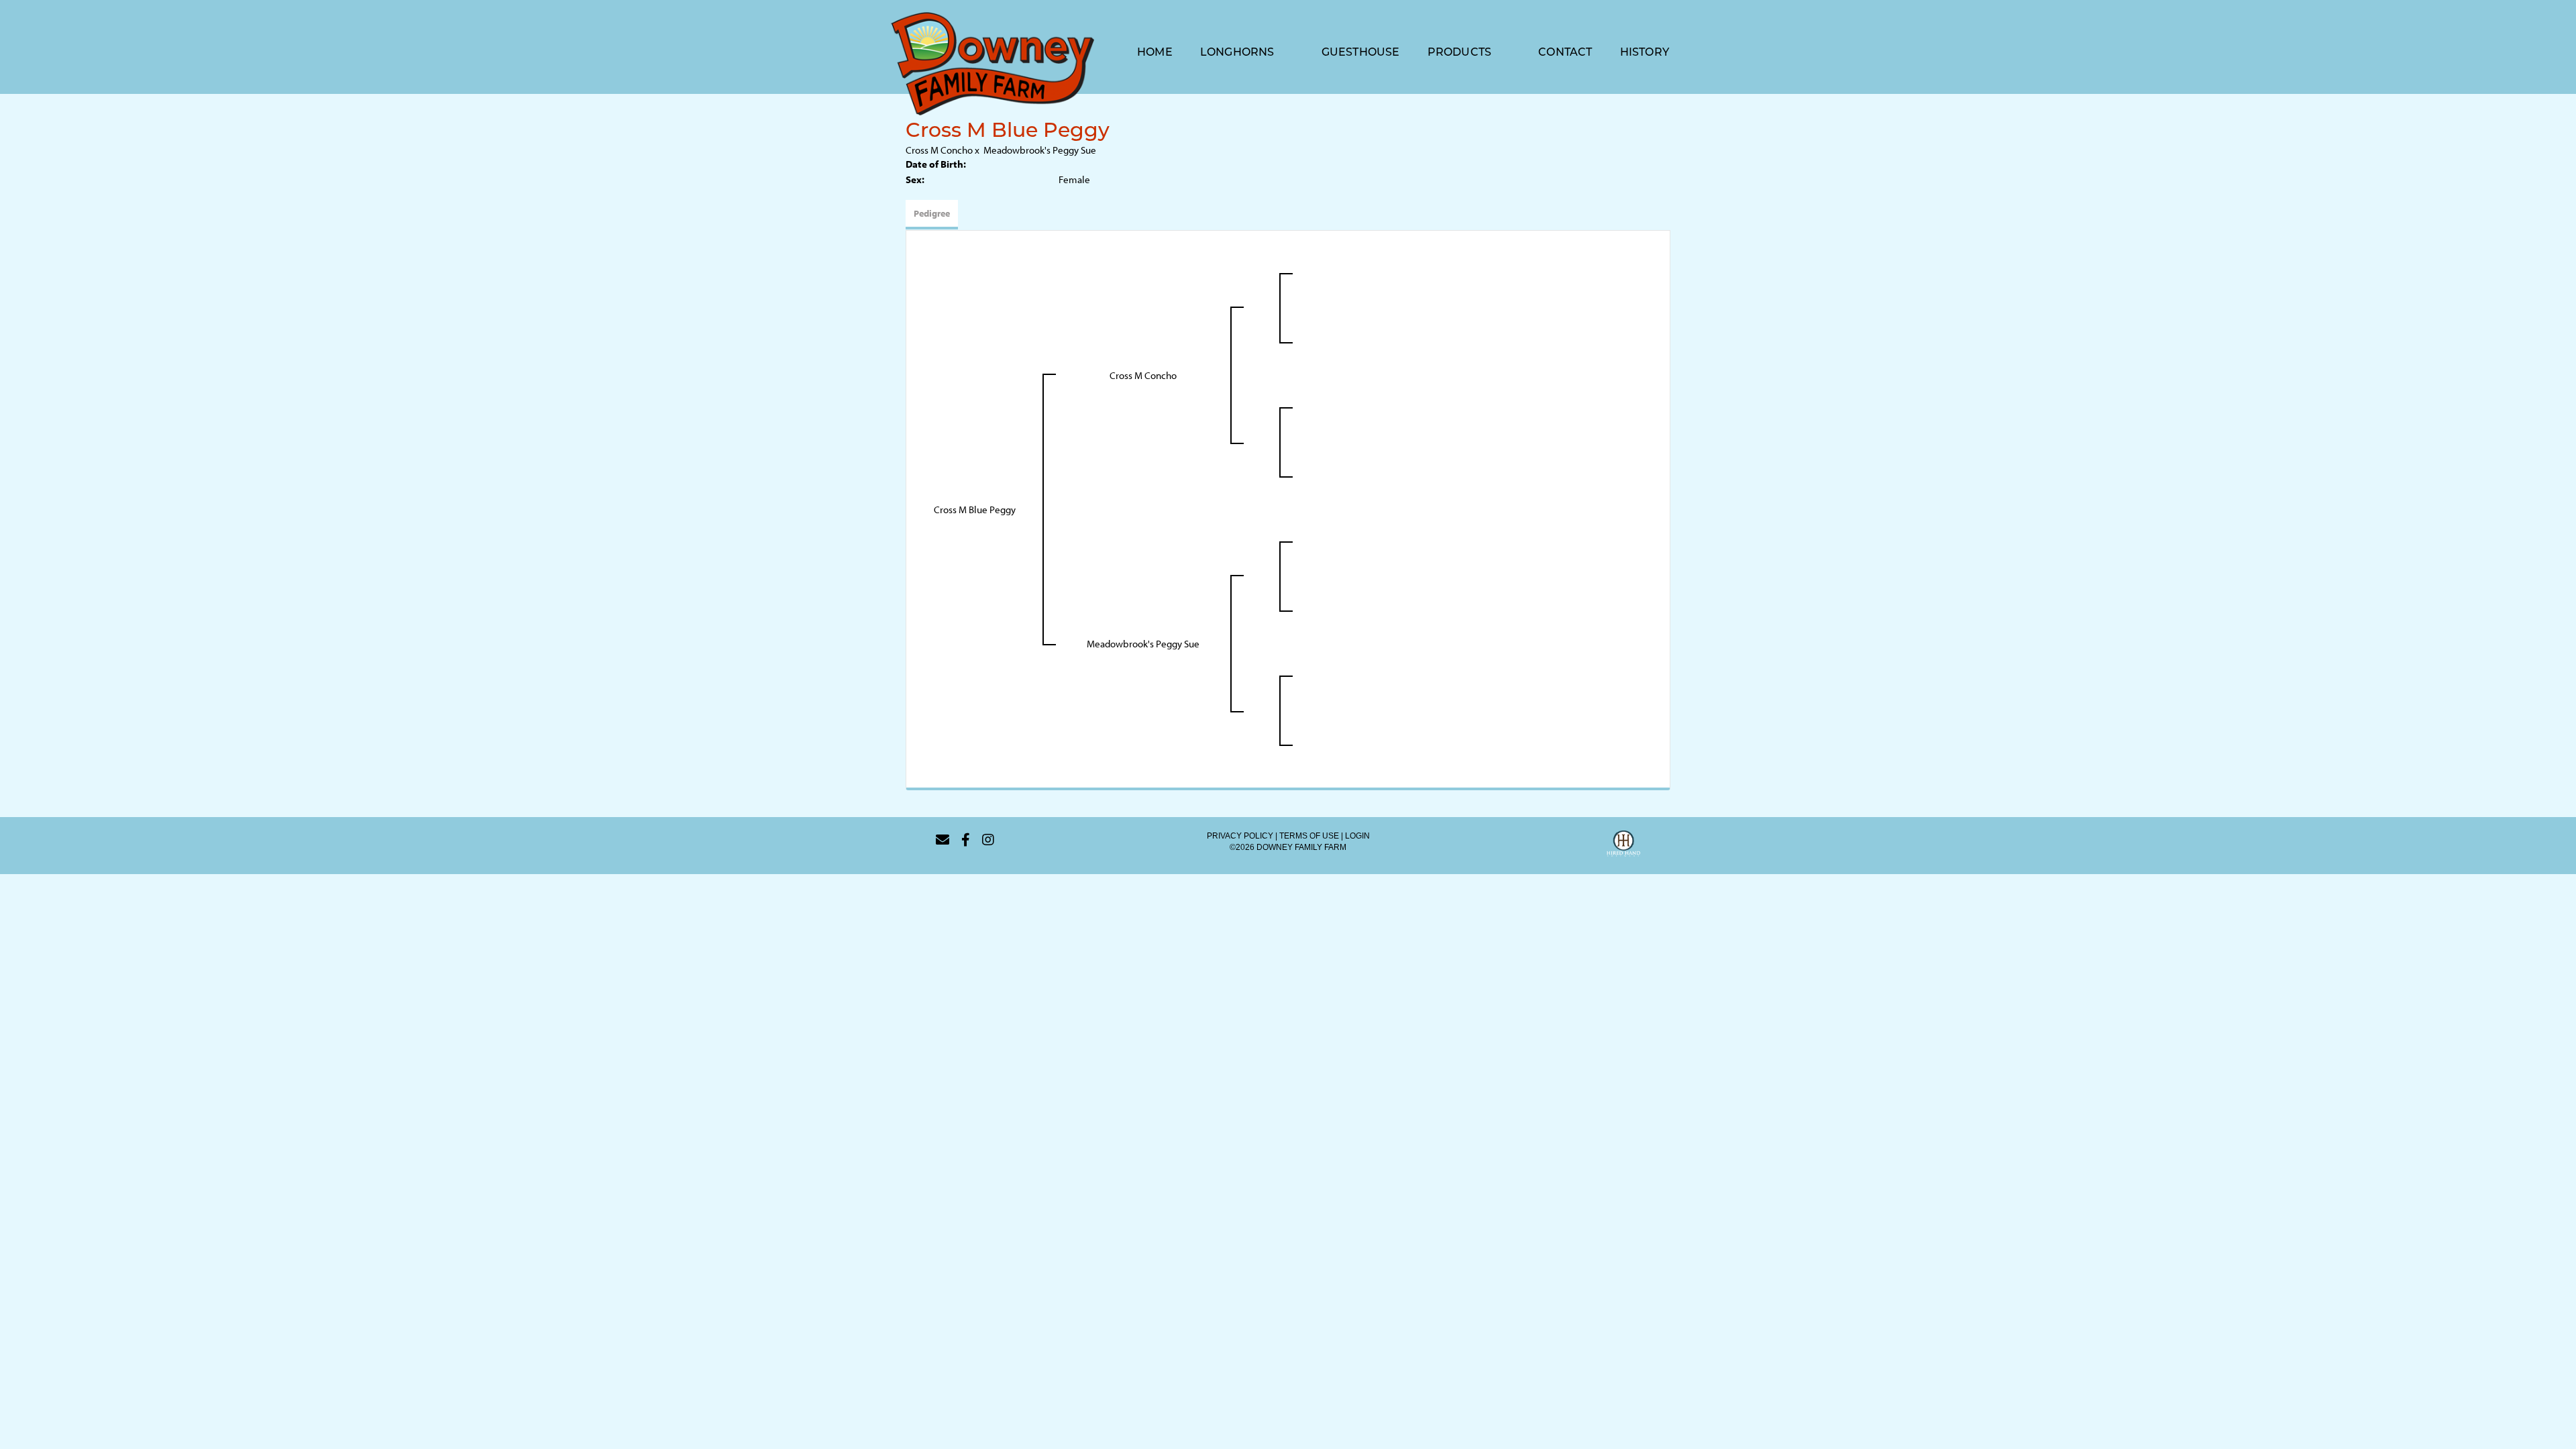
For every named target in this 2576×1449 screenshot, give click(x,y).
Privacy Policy (1240, 836)
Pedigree (932, 213)
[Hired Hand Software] (1623, 845)
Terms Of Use (1309, 836)
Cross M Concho (939, 150)
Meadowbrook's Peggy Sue (1040, 150)
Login (1357, 836)
